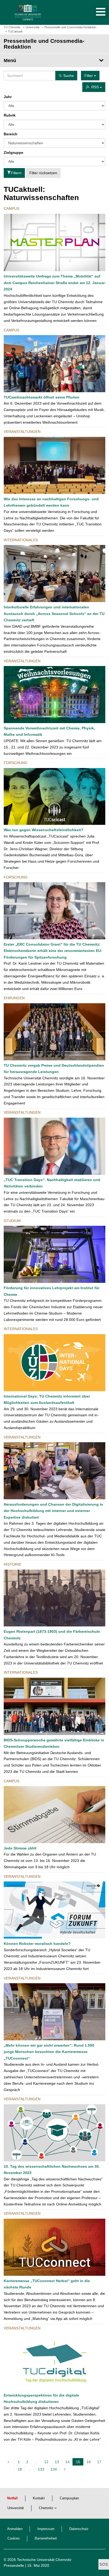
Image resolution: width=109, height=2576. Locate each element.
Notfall (12, 2498)
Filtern (16, 173)
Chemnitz (46, 2508)
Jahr (8, 97)
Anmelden (15, 2529)
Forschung (16, 763)
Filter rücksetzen (43, 173)
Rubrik (10, 115)
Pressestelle (14, 2565)
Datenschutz (79, 2529)
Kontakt (39, 2498)
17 (99, 2462)
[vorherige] (9, 2462)
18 (20, 2469)
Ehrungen (14, 998)
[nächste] (65, 2469)
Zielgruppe (13, 152)
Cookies (14, 2538)
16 (89, 2462)
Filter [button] (89, 76)
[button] (95, 12)
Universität (16, 2508)
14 (67, 2462)
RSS (96, 87)
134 (54, 2469)
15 (79, 2463)
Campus (12, 209)
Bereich (11, 134)
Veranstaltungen (22, 432)
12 (46, 2462)
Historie (12, 1564)
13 (57, 2462)
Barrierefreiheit (46, 2538)
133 (41, 2469)
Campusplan (69, 2498)
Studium (12, 1221)
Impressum (46, 2529)
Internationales (21, 540)
